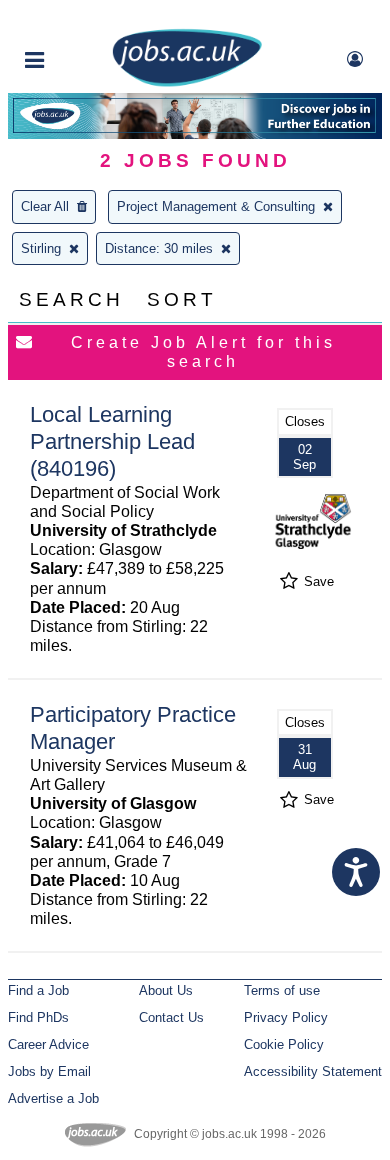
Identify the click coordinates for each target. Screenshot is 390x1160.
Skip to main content (80, 17)
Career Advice (48, 1044)
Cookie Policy (284, 1044)
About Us (166, 990)
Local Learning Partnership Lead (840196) (112, 441)
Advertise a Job (53, 1098)
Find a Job (38, 990)
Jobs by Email (49, 1071)
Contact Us (171, 1017)
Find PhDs (38, 1017)
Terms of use (282, 990)
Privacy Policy (286, 1017)
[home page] (187, 82)
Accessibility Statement (313, 1071)
